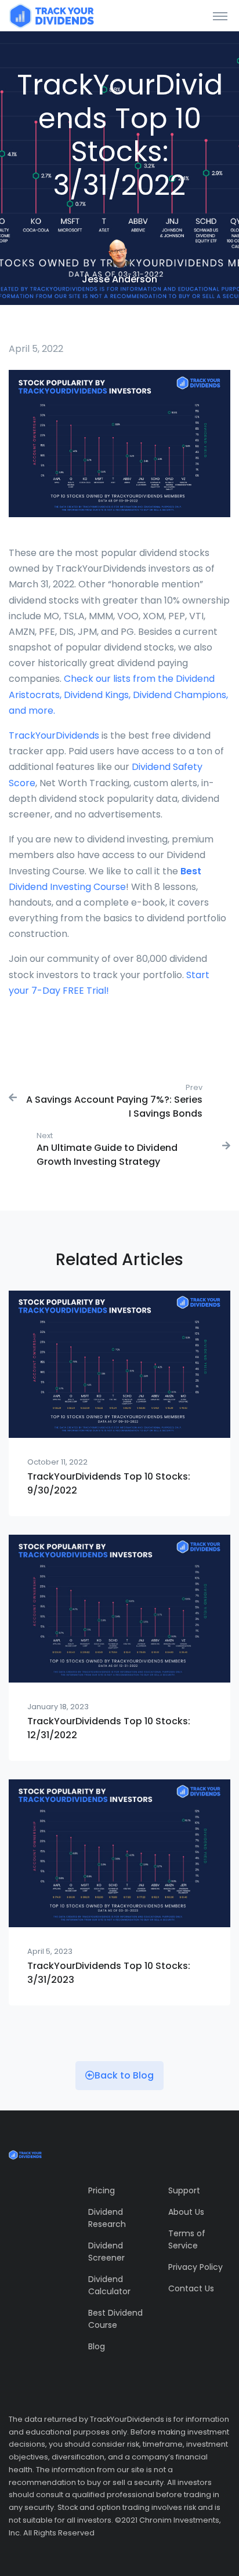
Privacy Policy (195, 2267)
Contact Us (191, 2288)
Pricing (102, 2190)
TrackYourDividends (55, 735)
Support (184, 2190)
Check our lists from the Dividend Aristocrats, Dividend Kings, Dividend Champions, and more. (118, 694)
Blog (97, 2346)
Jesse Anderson (119, 279)
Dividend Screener (106, 2252)
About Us (186, 2212)
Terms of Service (187, 2239)
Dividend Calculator (109, 2285)
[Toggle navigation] (220, 16)
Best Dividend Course (115, 2319)
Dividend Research (107, 2218)
